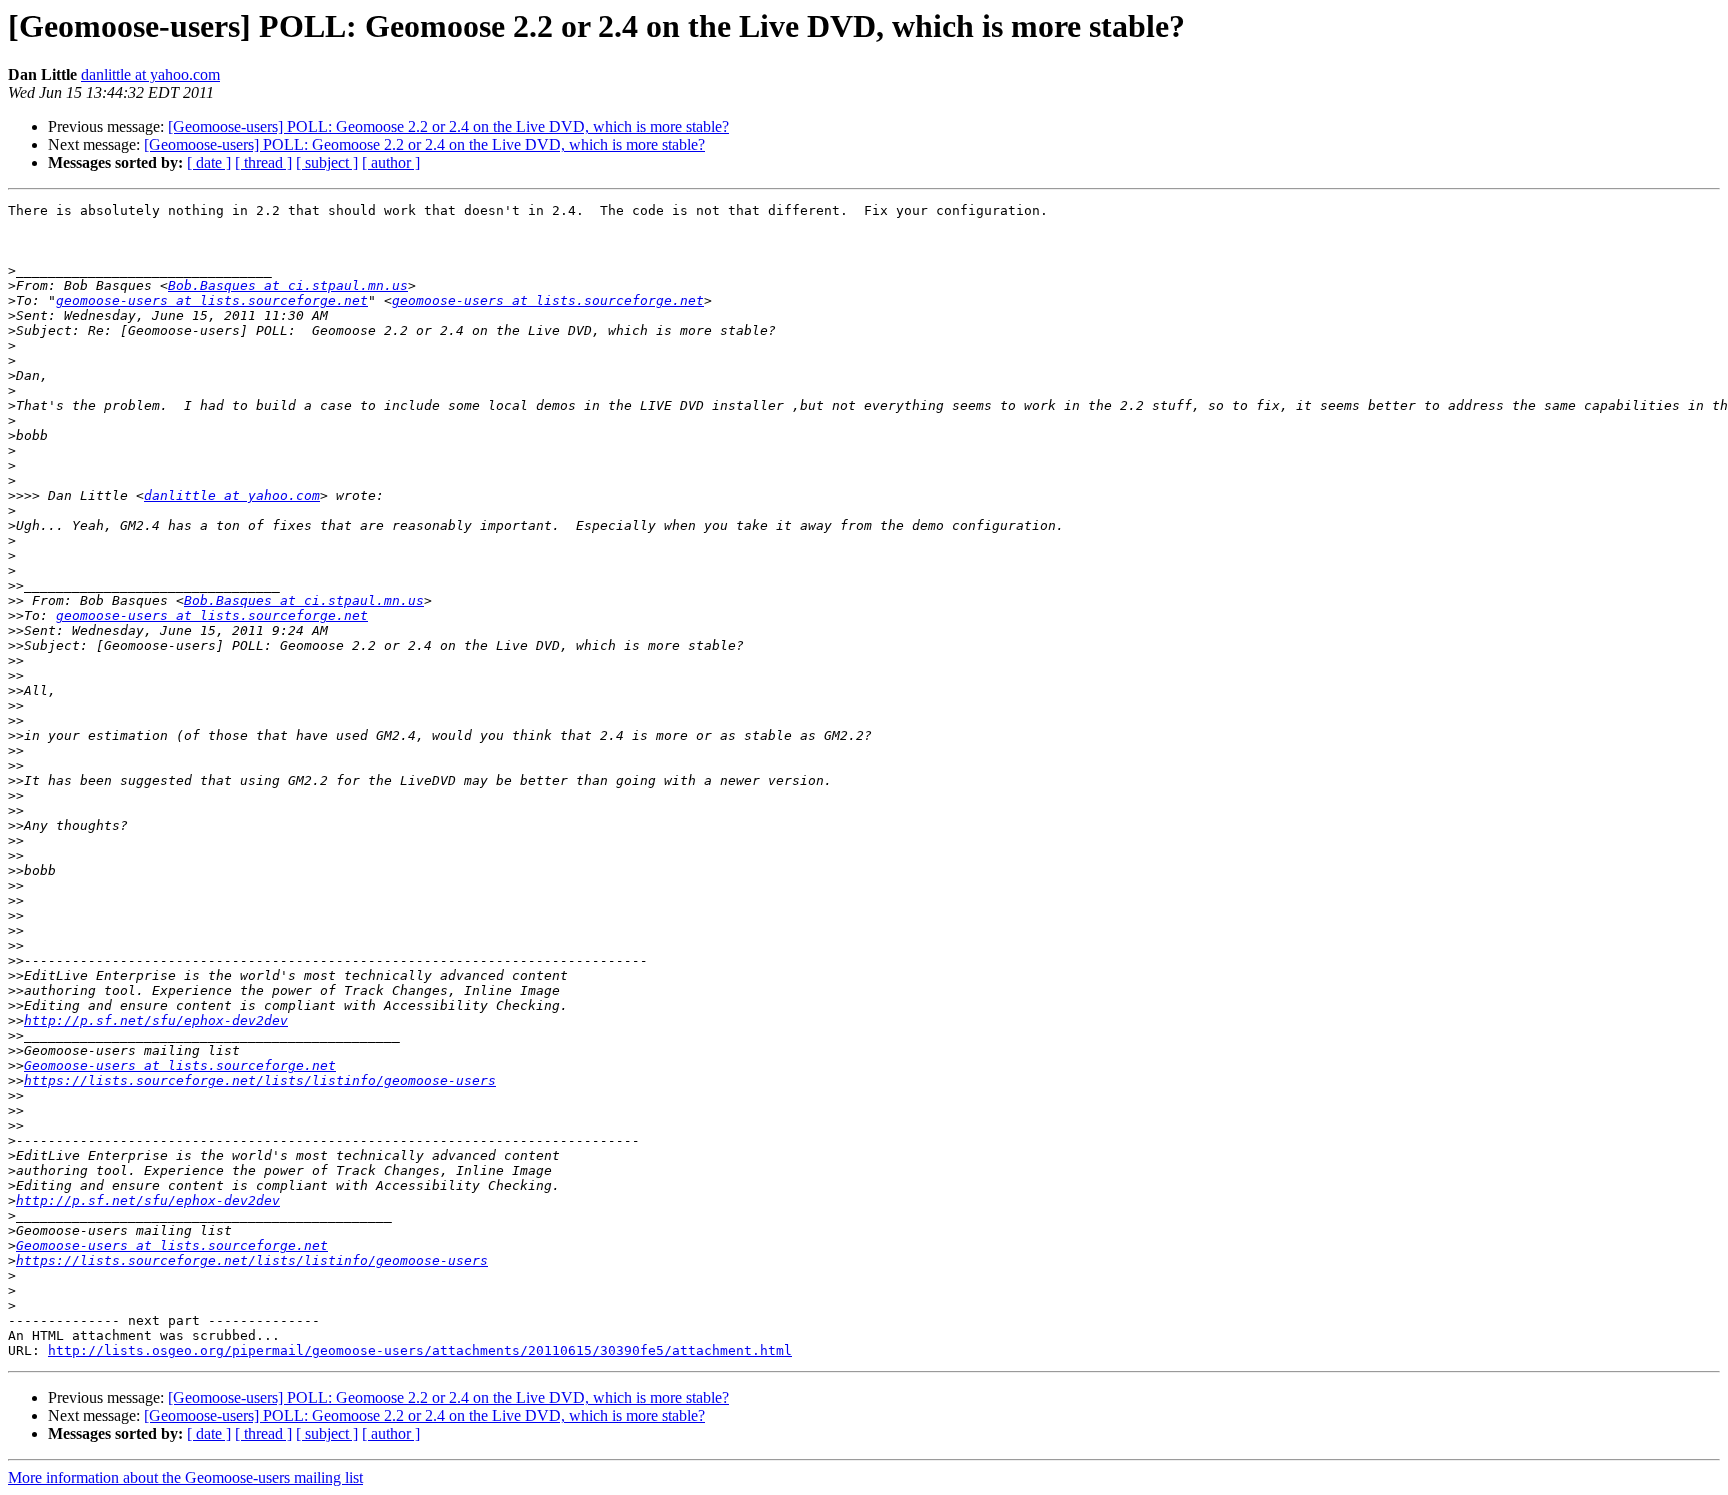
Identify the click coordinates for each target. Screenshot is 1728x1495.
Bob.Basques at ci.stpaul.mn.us (288, 285)
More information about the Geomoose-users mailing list (185, 1477)
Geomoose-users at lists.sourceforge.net (180, 1065)
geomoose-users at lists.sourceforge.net (212, 300)
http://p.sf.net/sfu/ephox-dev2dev (156, 1020)
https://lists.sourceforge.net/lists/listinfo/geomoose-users (260, 1080)
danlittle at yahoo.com (150, 74)
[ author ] (391, 162)
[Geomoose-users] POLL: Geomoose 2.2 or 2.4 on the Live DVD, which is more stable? (448, 126)
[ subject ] (327, 162)
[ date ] (209, 162)
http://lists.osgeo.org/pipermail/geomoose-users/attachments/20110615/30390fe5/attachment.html (420, 1350)
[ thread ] (263, 162)
